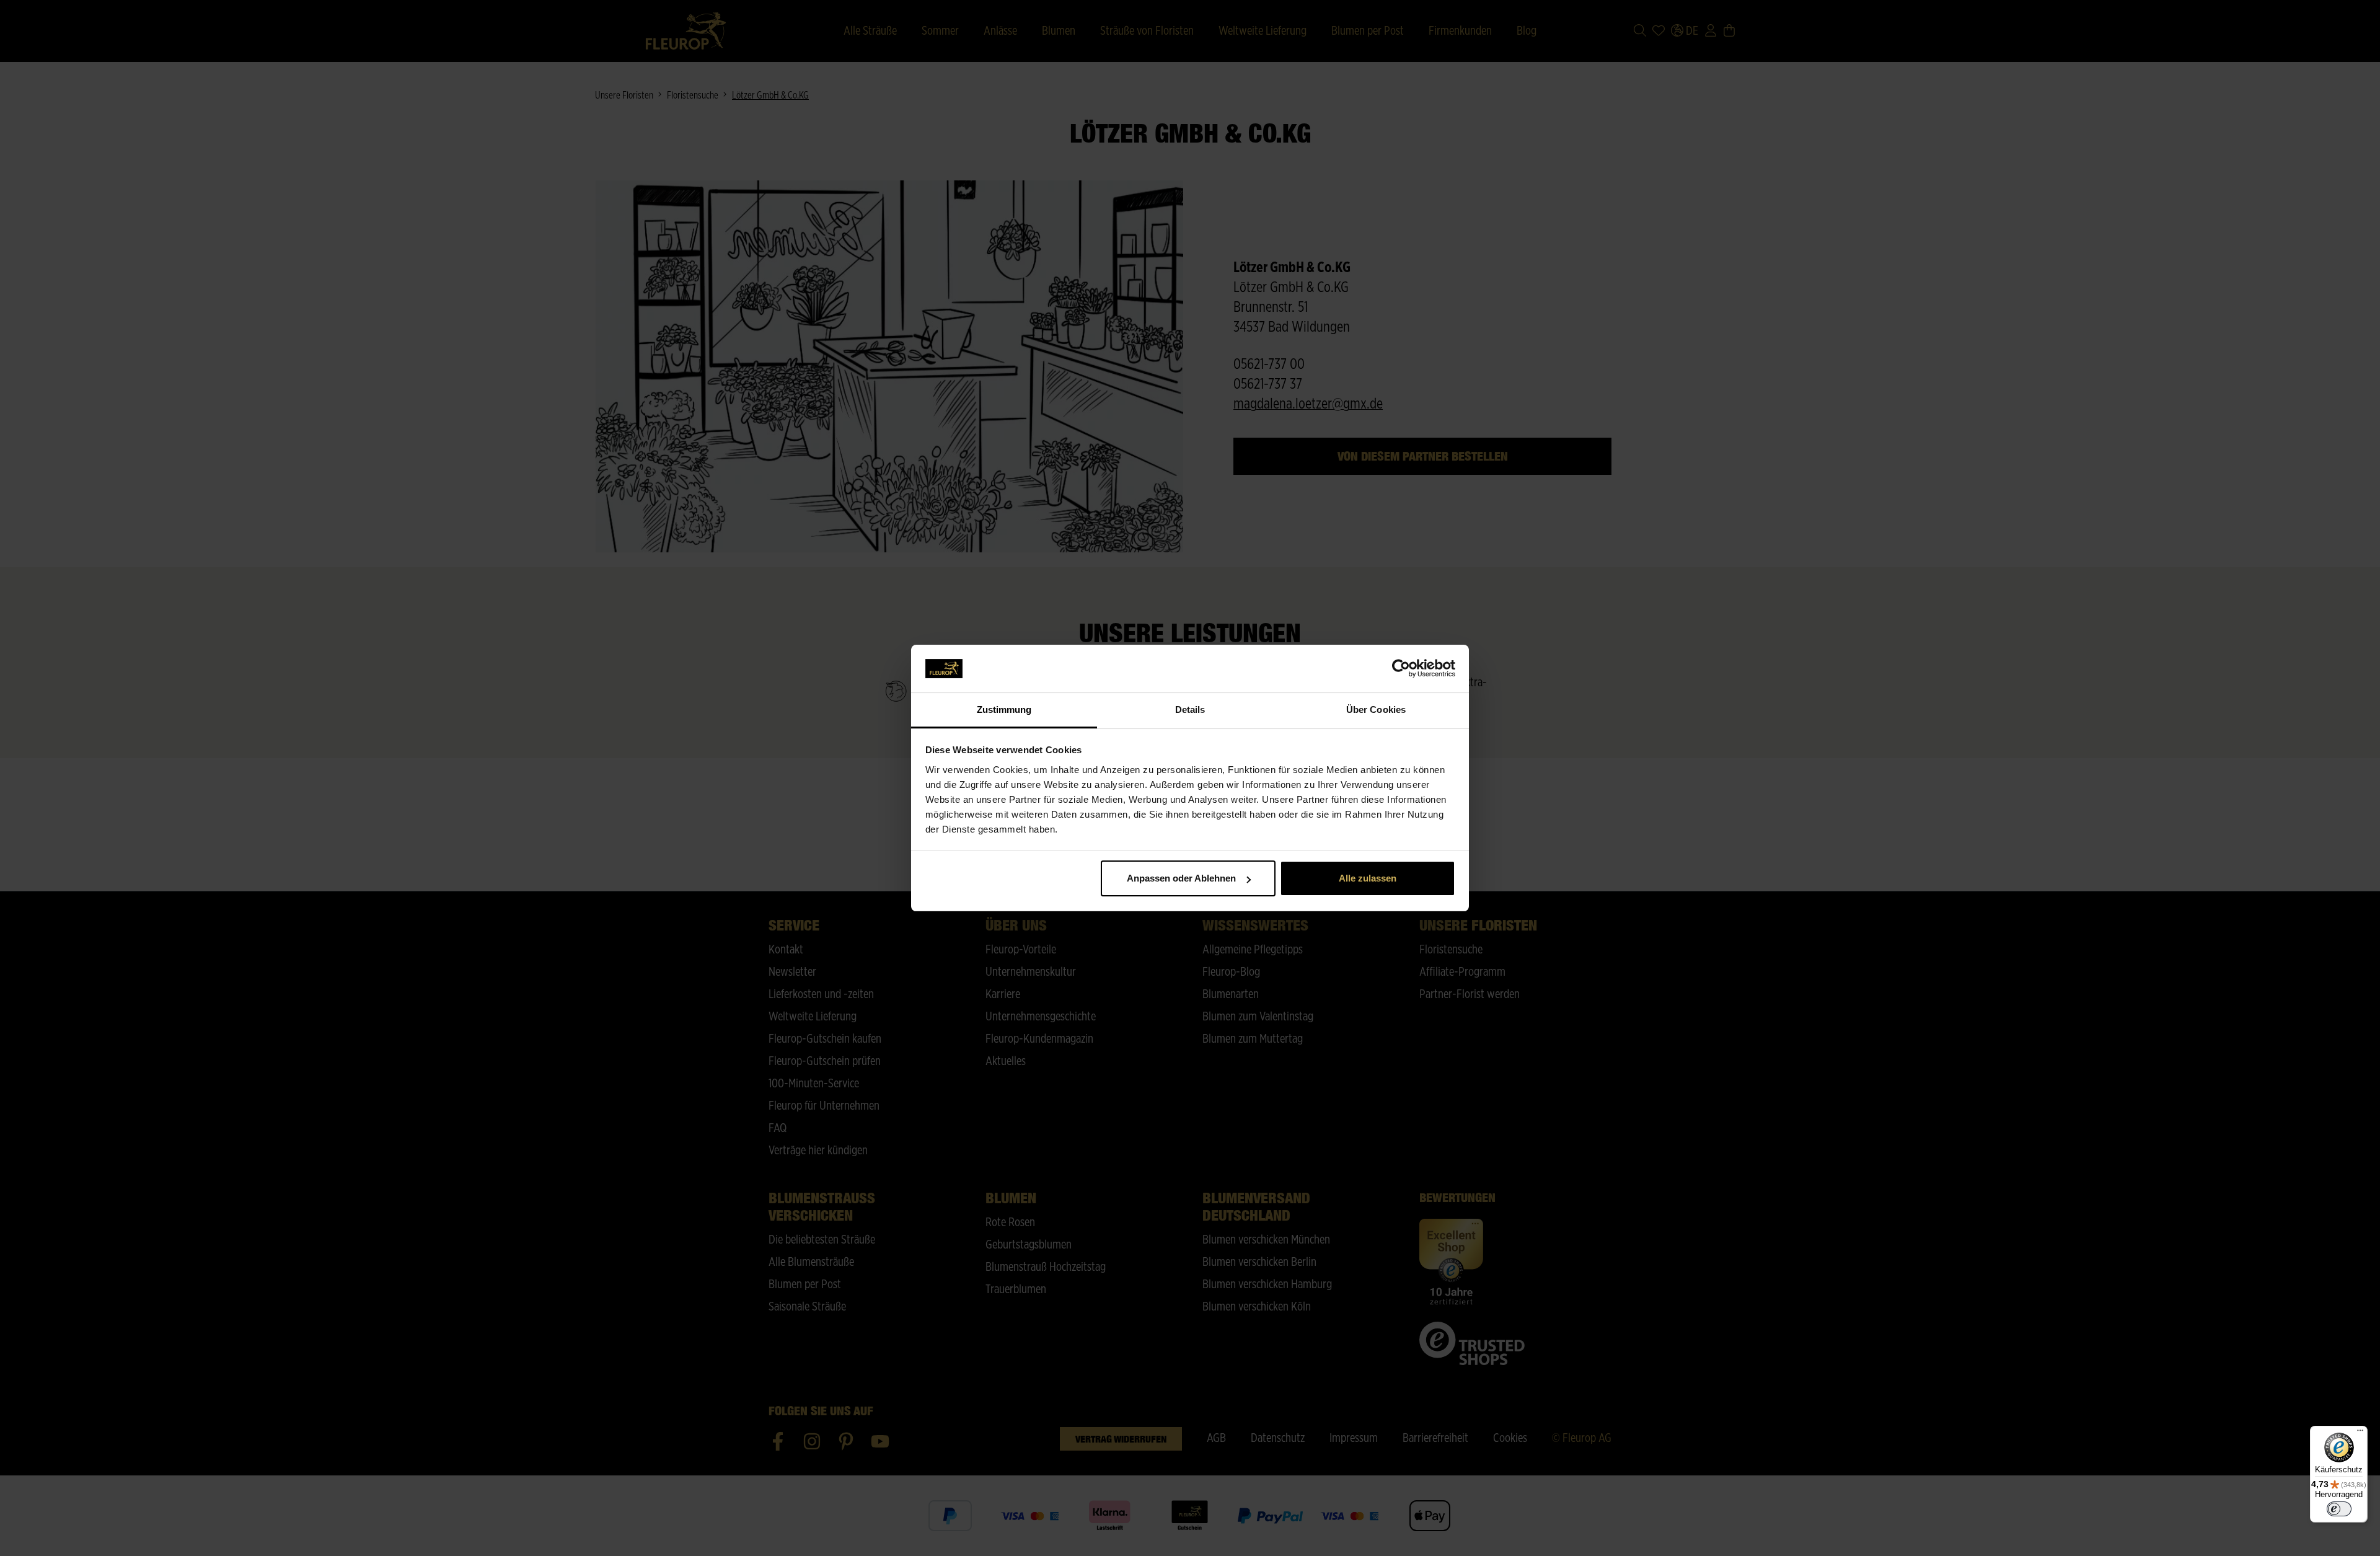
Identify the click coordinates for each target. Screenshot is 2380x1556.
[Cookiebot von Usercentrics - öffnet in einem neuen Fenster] (1401, 669)
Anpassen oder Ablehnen (1181, 878)
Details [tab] (1190, 709)
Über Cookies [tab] (1376, 709)
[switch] (2339, 1509)
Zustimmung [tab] (1004, 709)
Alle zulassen (1368, 878)
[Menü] (2360, 1433)
